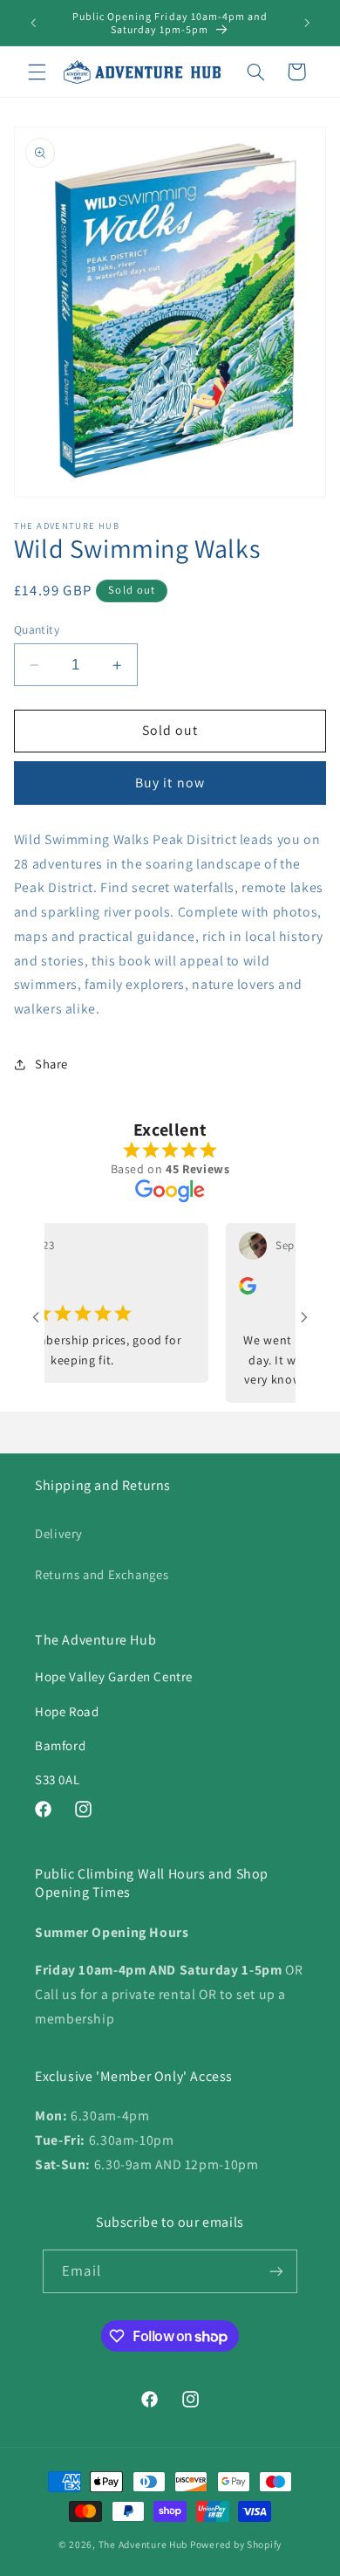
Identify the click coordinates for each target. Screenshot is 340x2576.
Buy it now (170, 783)
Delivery (59, 1533)
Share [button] (51, 1064)
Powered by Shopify (236, 2544)
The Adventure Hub (144, 2544)
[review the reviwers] (233, 1290)
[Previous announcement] (33, 23)
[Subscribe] (275, 2271)
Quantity (37, 629)
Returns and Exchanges (102, 1574)
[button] (37, 72)
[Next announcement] (307, 23)
